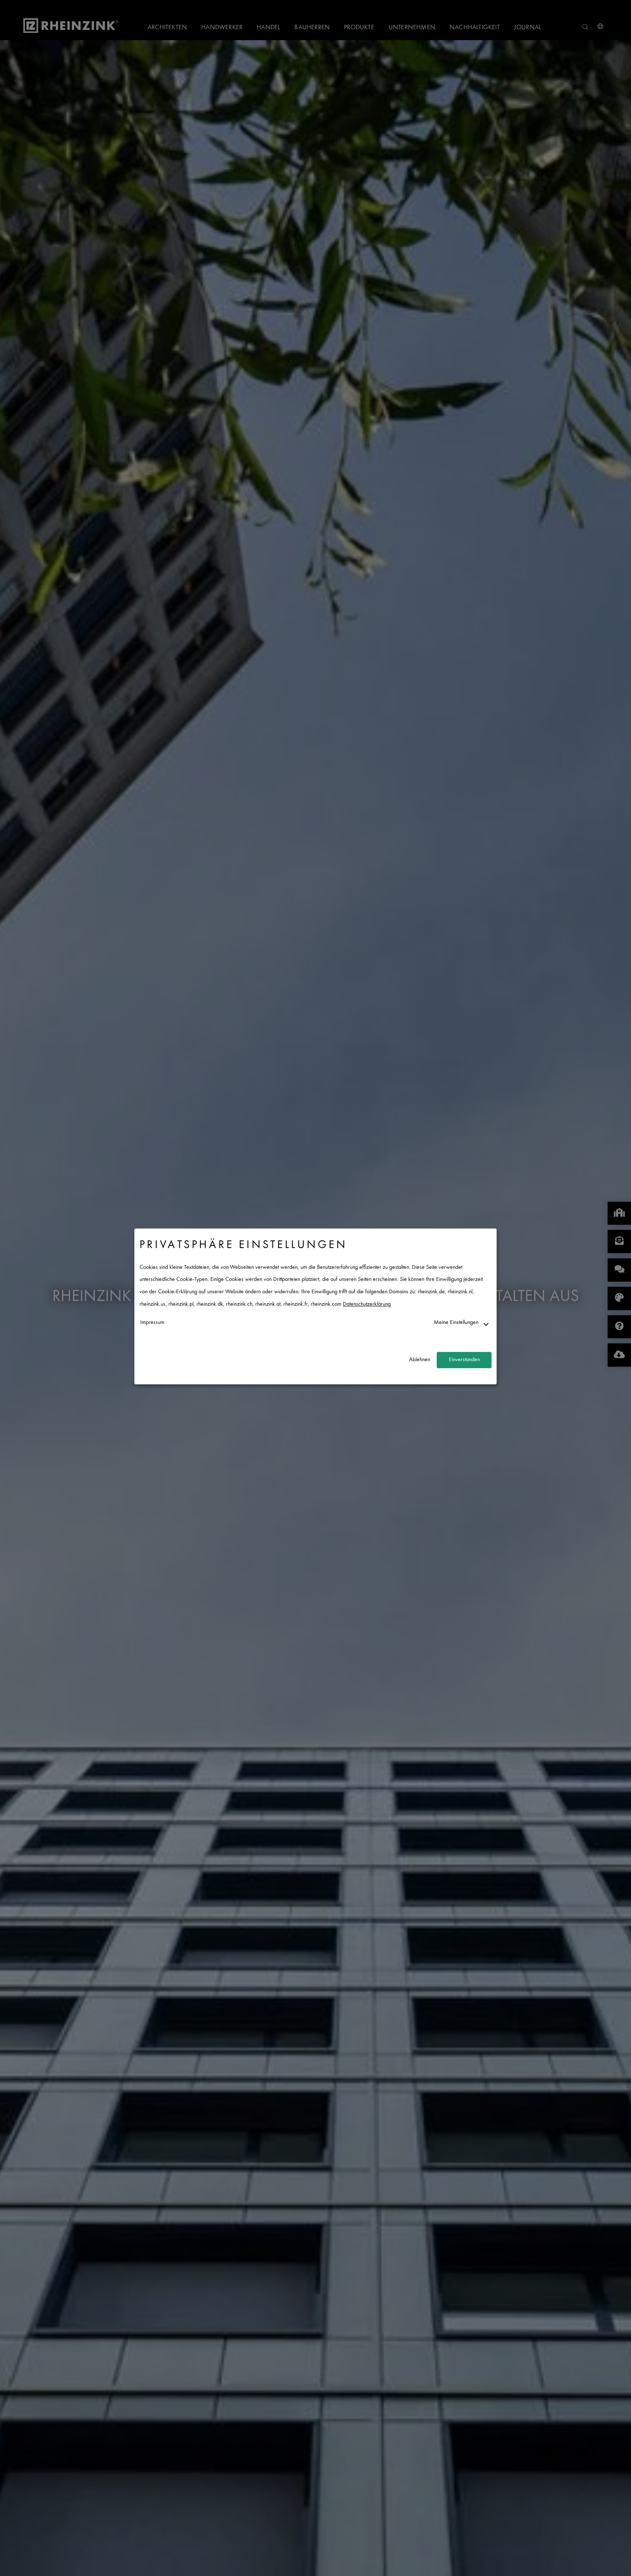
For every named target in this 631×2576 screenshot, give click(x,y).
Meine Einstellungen (456, 1323)
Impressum (152, 1323)
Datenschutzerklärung (367, 1304)
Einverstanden (464, 1360)
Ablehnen (420, 1360)
